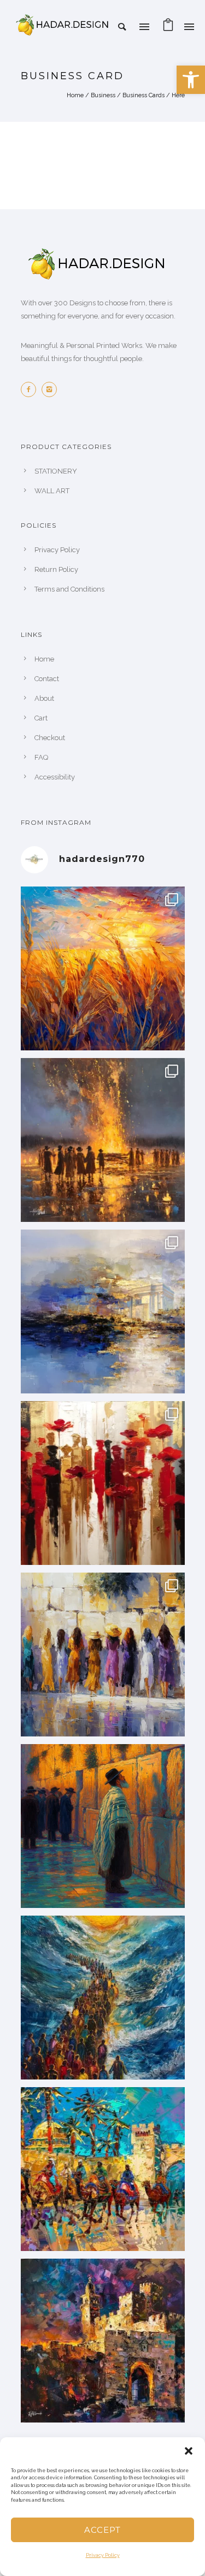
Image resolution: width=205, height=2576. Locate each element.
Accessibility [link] (55, 777)
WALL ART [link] (52, 491)
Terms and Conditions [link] (69, 589)
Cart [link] (41, 718)
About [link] (44, 698)
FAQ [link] (41, 757)
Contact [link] (47, 679)
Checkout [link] (50, 738)
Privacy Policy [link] (103, 2555)
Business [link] (103, 95)
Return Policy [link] (56, 569)
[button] (189, 2451)
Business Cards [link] (143, 95)
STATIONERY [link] (56, 471)
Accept (102, 2530)
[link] (191, 80)
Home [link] (75, 95)
